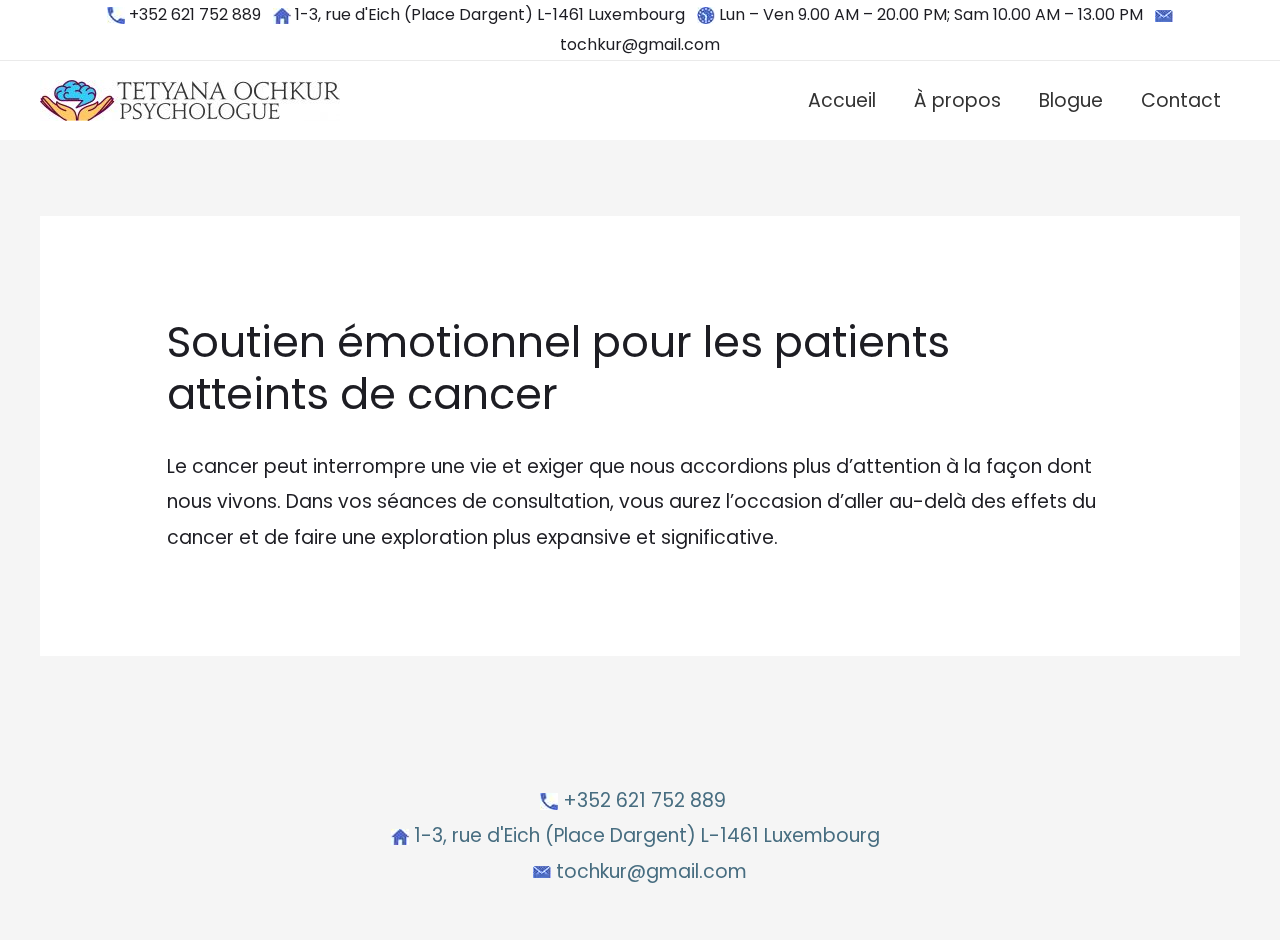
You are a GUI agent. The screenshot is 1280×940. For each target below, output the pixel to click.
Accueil (842, 100)
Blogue (1071, 100)
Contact (1181, 100)
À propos (957, 100)
